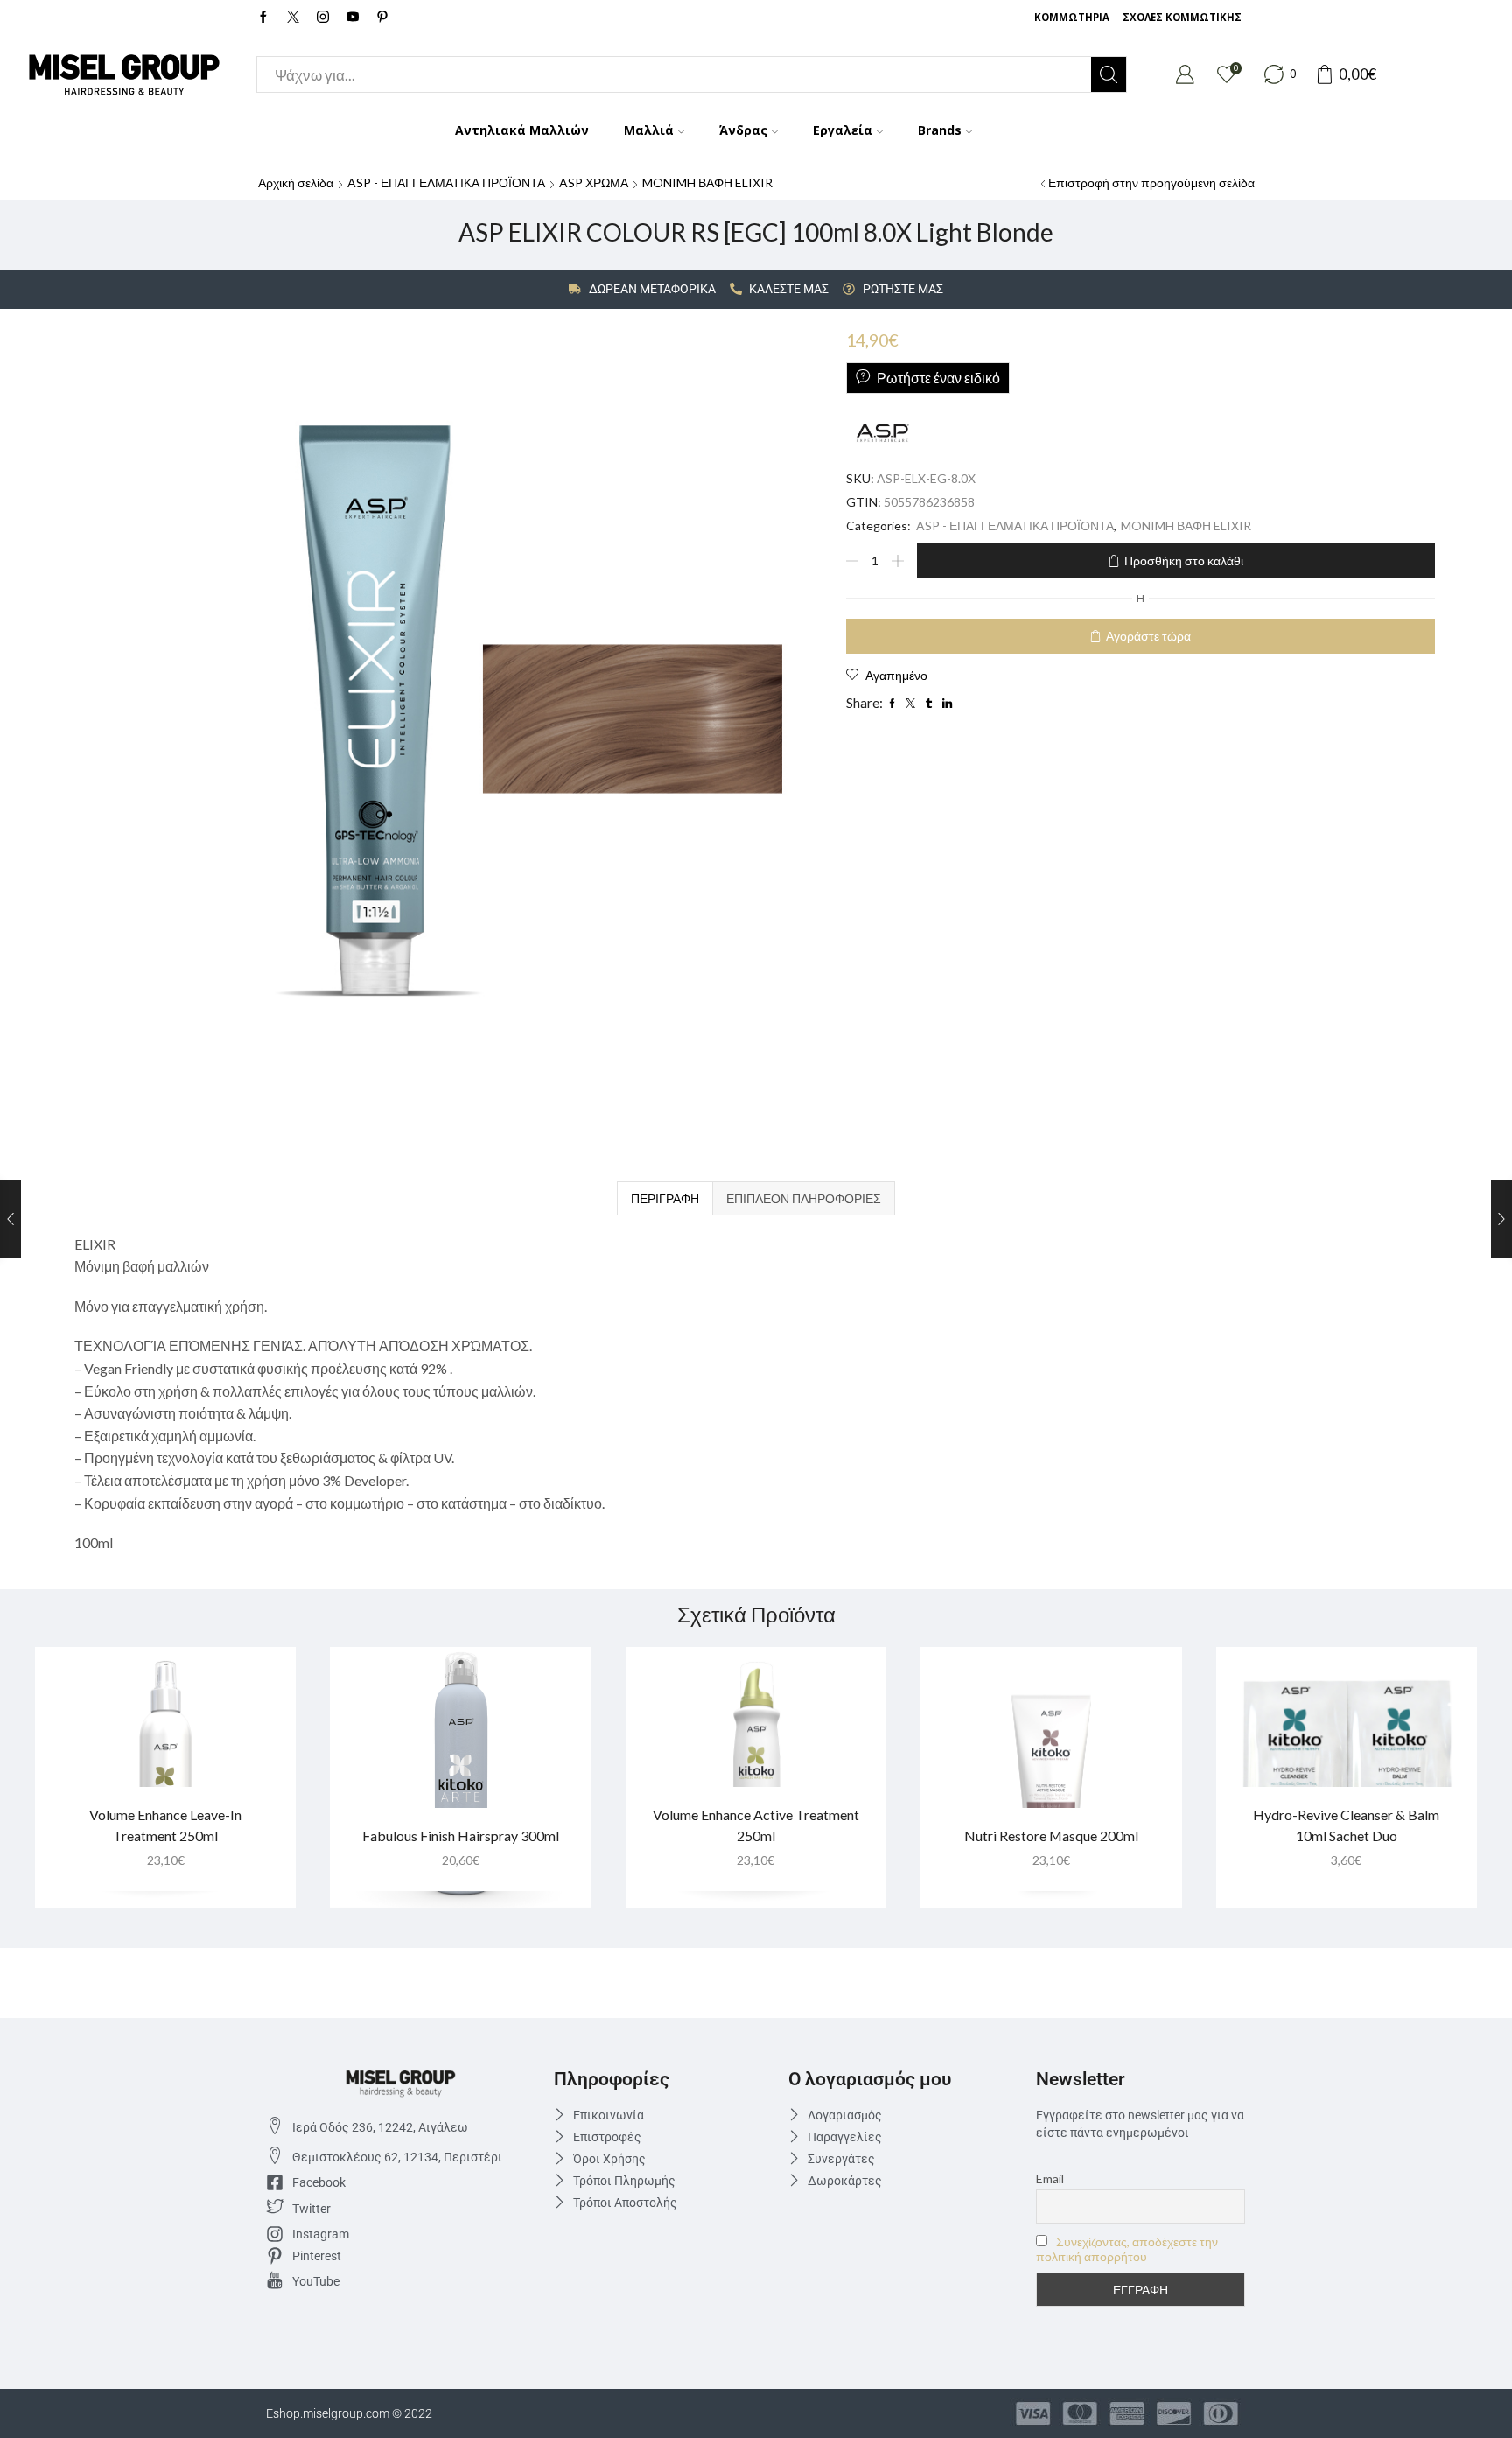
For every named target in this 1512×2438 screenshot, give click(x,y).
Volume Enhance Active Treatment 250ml (756, 1825)
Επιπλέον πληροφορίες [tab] (804, 1198)
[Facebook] (263, 18)
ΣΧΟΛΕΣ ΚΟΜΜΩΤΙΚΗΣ (1182, 17)
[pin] (382, 18)
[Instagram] (323, 18)
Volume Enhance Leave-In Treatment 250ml (165, 1825)
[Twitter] (293, 18)
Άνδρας (743, 130)
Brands (940, 130)
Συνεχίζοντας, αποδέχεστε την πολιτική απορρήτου (1127, 2249)
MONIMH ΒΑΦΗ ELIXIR (707, 182)
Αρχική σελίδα (296, 182)
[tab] (665, 1198)
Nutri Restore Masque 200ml (1051, 1836)
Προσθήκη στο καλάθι (1184, 560)
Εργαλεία (843, 130)
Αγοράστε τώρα (1148, 636)
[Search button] (1109, 74)
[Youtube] (353, 18)
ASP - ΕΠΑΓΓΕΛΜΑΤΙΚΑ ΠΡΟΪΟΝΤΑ (446, 182)
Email (1050, 2179)
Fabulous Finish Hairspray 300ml (461, 1836)
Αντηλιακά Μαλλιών (522, 130)
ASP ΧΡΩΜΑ (594, 182)
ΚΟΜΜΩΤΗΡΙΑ (1072, 17)
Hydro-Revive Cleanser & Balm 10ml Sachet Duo (1346, 1825)
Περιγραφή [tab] (665, 1198)
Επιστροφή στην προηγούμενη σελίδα (1151, 182)
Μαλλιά (649, 130)
